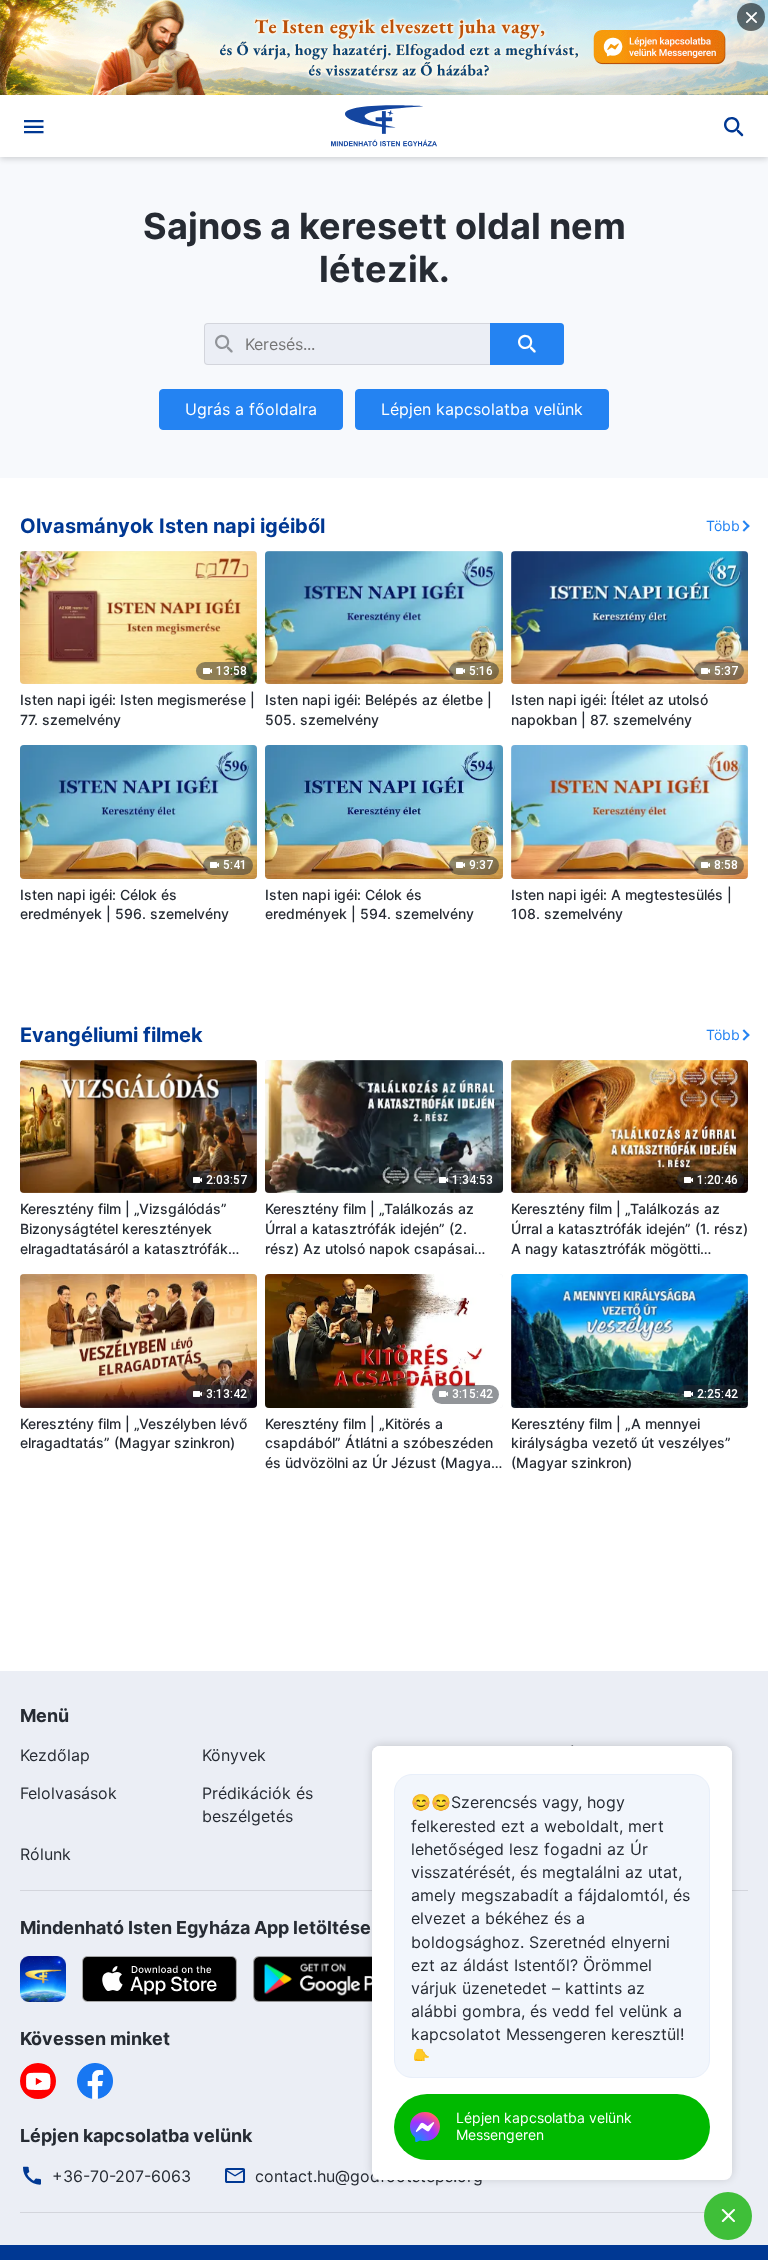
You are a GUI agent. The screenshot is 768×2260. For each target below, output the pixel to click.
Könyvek (234, 1755)
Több (723, 525)
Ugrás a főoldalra (251, 409)
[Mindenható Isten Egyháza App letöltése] (43, 1977)
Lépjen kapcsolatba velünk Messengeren (544, 2126)
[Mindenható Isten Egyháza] (384, 126)
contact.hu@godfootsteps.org (369, 2176)
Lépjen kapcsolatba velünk (482, 409)
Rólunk (45, 1854)
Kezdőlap (55, 1755)
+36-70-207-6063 (121, 2176)
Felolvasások (68, 1793)
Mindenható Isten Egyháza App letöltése (195, 1927)
